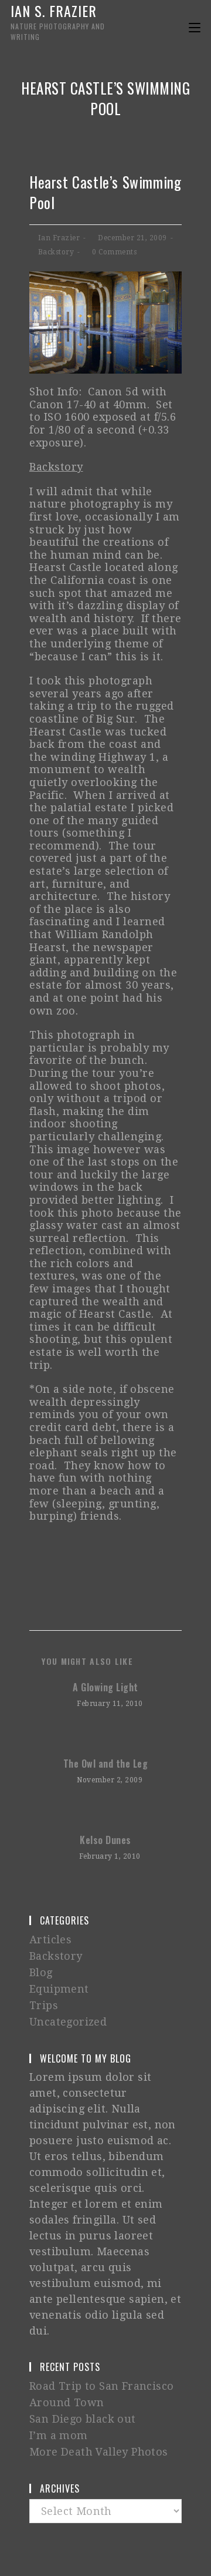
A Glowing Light (105, 1687)
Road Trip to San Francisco (101, 2386)
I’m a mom (59, 2435)
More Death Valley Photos (99, 2452)
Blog (41, 1972)
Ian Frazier (59, 238)
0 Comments (114, 252)
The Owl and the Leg (106, 1764)
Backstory (56, 252)
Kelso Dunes (105, 1840)
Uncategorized (68, 2022)
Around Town (67, 2402)
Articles (50, 1939)
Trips (44, 2005)
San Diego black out (83, 2419)
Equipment (59, 1989)
